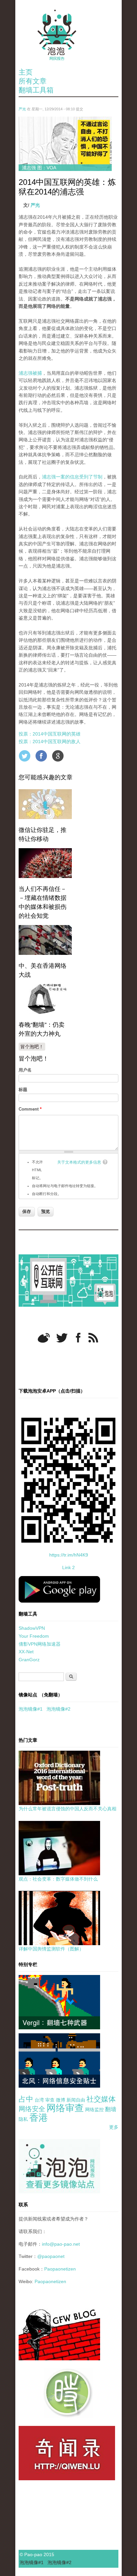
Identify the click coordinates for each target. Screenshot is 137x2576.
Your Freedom (34, 1636)
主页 (26, 72)
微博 (61, 2100)
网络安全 (32, 2109)
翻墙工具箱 (36, 90)
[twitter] (62, 1338)
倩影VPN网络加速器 (40, 1644)
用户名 (25, 1070)
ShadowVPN (32, 1628)
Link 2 (68, 1567)
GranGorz (29, 1660)
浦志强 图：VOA (39, 168)
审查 (50, 2100)
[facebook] (78, 1338)
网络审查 (65, 2108)
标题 (23, 1090)
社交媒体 (101, 2099)
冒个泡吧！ (32, 1047)
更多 (114, 2127)
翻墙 (111, 2109)
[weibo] (44, 1338)
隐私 (23, 2119)
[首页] (68, 35)
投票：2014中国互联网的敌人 (50, 741)
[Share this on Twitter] (25, 756)
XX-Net (26, 1652)
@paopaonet (51, 2256)
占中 (26, 2099)
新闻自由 (76, 2100)
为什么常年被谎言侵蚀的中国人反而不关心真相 (68, 1809)
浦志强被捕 (30, 373)
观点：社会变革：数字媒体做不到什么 (58, 1879)
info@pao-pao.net (61, 2244)
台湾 (39, 2100)
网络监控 (94, 2110)
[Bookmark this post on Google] (58, 756)
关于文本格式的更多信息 (79, 1162)
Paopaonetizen (60, 2269)
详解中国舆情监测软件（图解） (51, 1949)
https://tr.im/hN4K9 (69, 1555)
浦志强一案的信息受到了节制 (72, 477)
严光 (22, 109)
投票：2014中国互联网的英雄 (50, 734)
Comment (30, 1109)
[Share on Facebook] (41, 756)
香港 (39, 2118)
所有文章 (33, 81)
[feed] (93, 1338)
